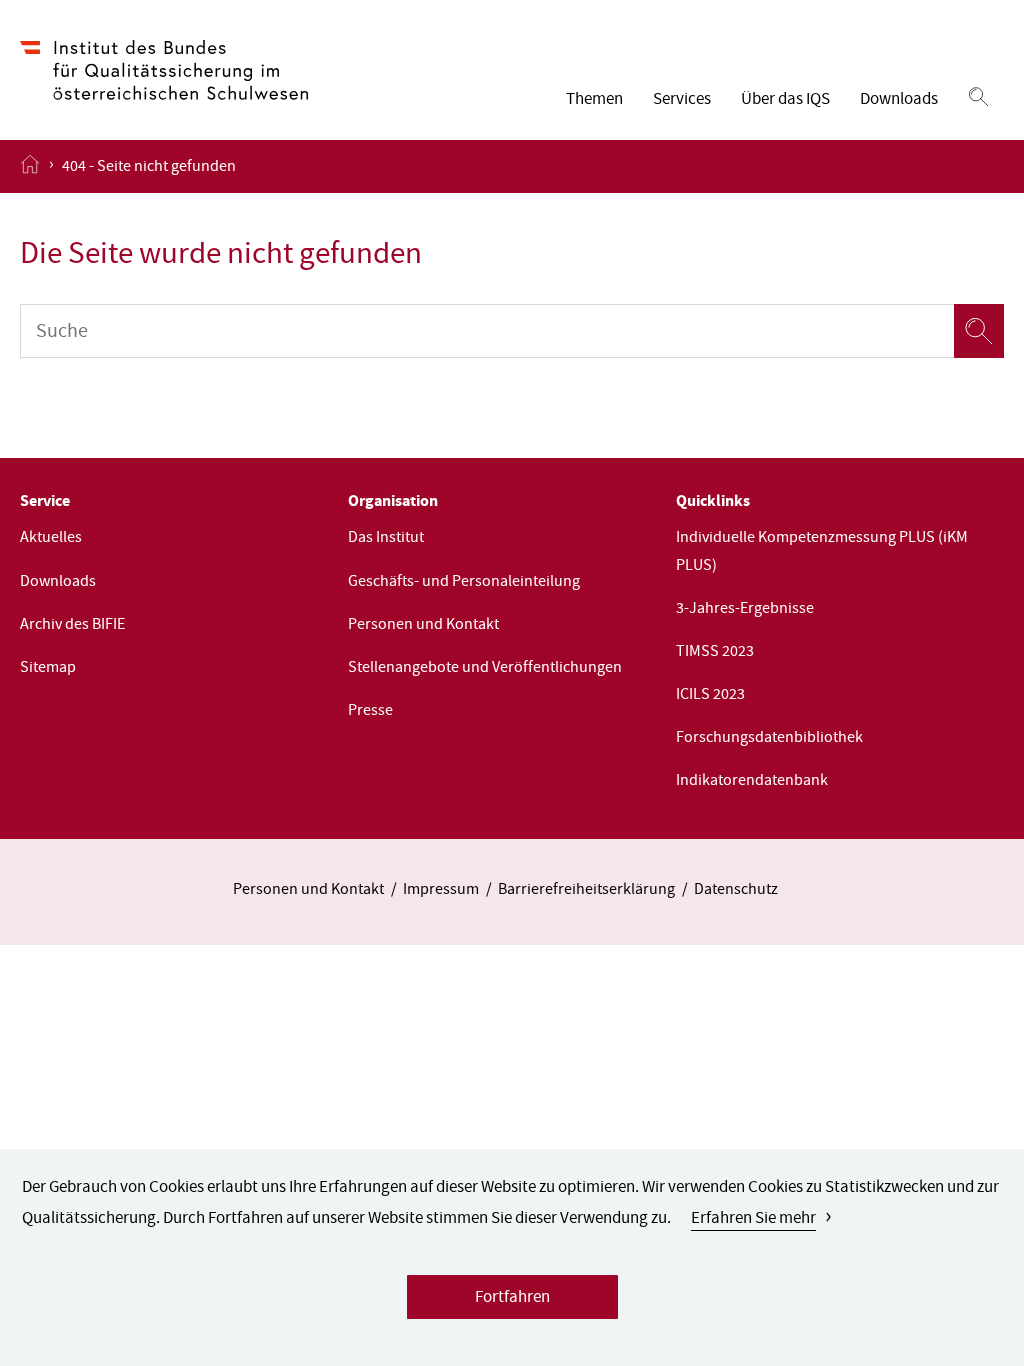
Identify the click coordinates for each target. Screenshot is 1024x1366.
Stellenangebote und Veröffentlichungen (485, 669)
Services (682, 100)
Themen (594, 100)
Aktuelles (51, 539)
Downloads (899, 100)
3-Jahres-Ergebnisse (745, 610)
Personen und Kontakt (423, 626)
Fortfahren (512, 1298)
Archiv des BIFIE (72, 626)
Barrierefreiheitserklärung (586, 891)
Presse (370, 712)
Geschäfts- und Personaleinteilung (464, 583)
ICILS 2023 (710, 696)
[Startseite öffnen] (30, 166)
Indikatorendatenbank (752, 782)
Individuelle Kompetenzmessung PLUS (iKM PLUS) (822, 552)
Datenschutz (736, 891)
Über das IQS (785, 100)
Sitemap (48, 669)
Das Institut (386, 539)
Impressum (441, 891)
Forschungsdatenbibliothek (769, 739)
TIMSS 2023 (715, 653)
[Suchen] (978, 98)
